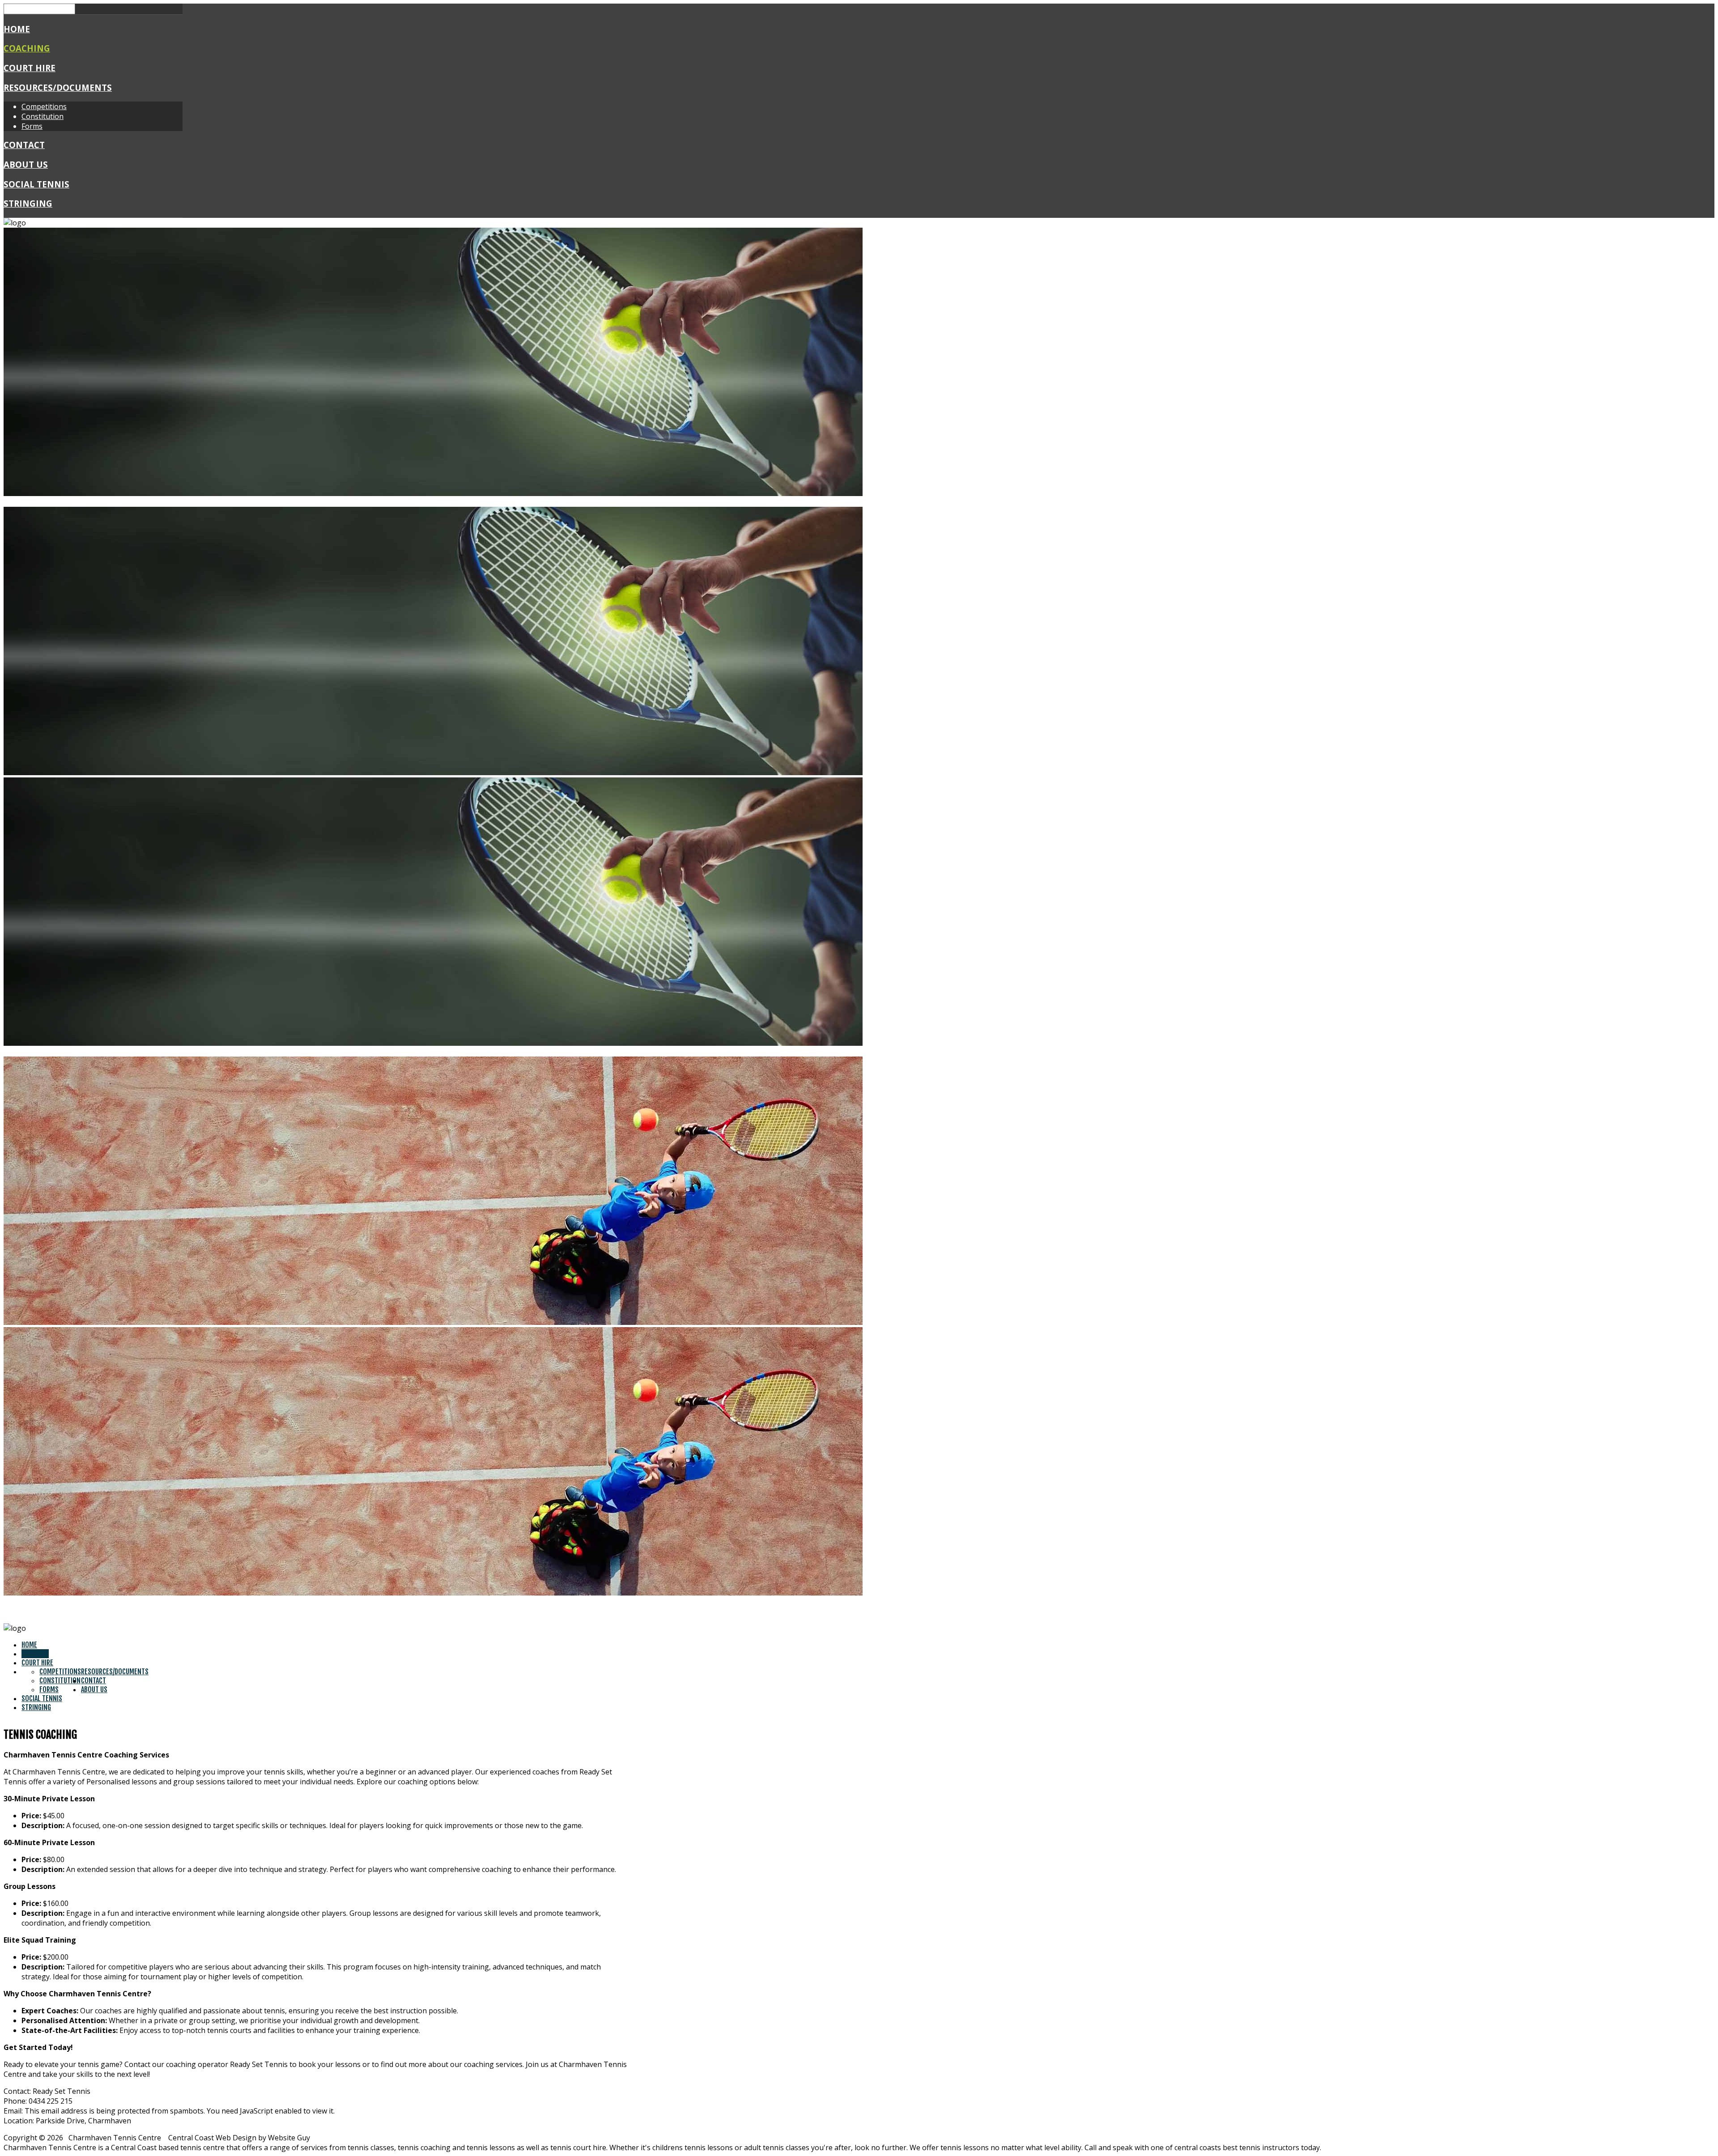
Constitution (43, 116)
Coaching (27, 48)
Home (17, 29)
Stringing (28, 203)
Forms (32, 126)
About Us (26, 164)
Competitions (44, 106)
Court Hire (30, 68)
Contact (24, 145)
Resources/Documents (58, 87)
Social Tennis (36, 184)
